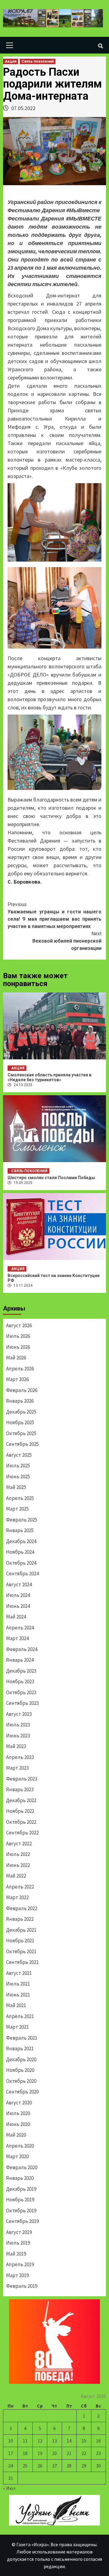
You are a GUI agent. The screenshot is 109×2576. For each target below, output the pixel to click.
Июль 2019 (18, 2243)
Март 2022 (17, 1897)
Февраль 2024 (22, 1649)
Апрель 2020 (20, 2146)
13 (54, 2441)
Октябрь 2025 (21, 1433)
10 (11, 2441)
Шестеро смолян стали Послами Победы (51, 1178)
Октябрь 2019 (21, 2211)
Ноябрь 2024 (20, 1552)
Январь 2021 (20, 2048)
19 (40, 2453)
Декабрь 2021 (21, 1930)
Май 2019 (16, 2254)
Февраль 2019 (22, 2286)
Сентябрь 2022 (22, 1833)
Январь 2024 (20, 1660)
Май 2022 (16, 1876)
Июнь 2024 (18, 1606)
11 (25, 2441)
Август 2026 (19, 1325)
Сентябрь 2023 (22, 1703)
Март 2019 (17, 2275)
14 (69, 2441)
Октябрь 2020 (21, 2081)
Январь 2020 (20, 2178)
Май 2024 (16, 1617)
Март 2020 (17, 2156)
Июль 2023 (18, 1725)
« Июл (9, 2488)
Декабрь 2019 (21, 2189)
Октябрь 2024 (21, 1563)
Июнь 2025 (18, 1477)
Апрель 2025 (20, 1498)
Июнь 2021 (18, 1995)
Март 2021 (17, 2027)
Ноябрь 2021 (20, 1941)
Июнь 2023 (18, 1736)
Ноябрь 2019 (20, 2200)
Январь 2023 (20, 1789)
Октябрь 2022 (21, 1822)
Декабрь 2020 (21, 2059)
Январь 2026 (20, 1401)
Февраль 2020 (22, 2167)
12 (40, 2441)
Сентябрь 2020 (22, 2092)
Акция (11, 61)
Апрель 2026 (20, 1369)
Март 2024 (17, 1638)
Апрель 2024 (20, 1628)
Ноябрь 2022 (20, 1811)
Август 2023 (19, 1714)
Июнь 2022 (18, 1865)
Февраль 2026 (22, 1390)
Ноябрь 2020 (20, 2070)
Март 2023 (17, 1768)
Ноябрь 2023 (20, 1681)
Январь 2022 (20, 1919)
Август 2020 (19, 2103)
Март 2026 (17, 1379)
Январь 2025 (20, 1530)
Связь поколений (38, 61)
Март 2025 (17, 1509)
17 (11, 2453)
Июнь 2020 (18, 2124)
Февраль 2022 (22, 1908)
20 (54, 2453)
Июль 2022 (18, 1854)
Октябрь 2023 (21, 1692)
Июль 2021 (18, 1984)
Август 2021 (19, 1973)
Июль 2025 (18, 1466)
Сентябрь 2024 (22, 1574)
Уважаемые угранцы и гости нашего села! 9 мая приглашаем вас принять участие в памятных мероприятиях (54, 915)
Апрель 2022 (20, 1887)
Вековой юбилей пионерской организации (67, 941)
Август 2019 (19, 2232)
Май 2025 (16, 1487)
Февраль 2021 (22, 2038)
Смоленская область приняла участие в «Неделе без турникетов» (50, 1077)
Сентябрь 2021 (22, 1962)
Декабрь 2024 (21, 1541)
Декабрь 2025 (21, 1412)
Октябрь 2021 (21, 1951)
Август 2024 (19, 1584)
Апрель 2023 (20, 1757)
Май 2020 (16, 2135)
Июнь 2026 (18, 1347)
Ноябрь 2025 (20, 1422)
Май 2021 (16, 2005)
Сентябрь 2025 (22, 1444)
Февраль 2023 (22, 1779)
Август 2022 (19, 1844)
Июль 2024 (18, 1595)
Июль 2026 (18, 1336)
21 (69, 2453)
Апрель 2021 (20, 2016)
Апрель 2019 (20, 2264)
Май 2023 (16, 1746)
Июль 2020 (18, 2113)
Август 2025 (19, 1455)
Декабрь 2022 (21, 1800)
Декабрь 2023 (21, 1671)
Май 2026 (16, 1358)
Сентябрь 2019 (22, 2221)
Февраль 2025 (22, 1520)
